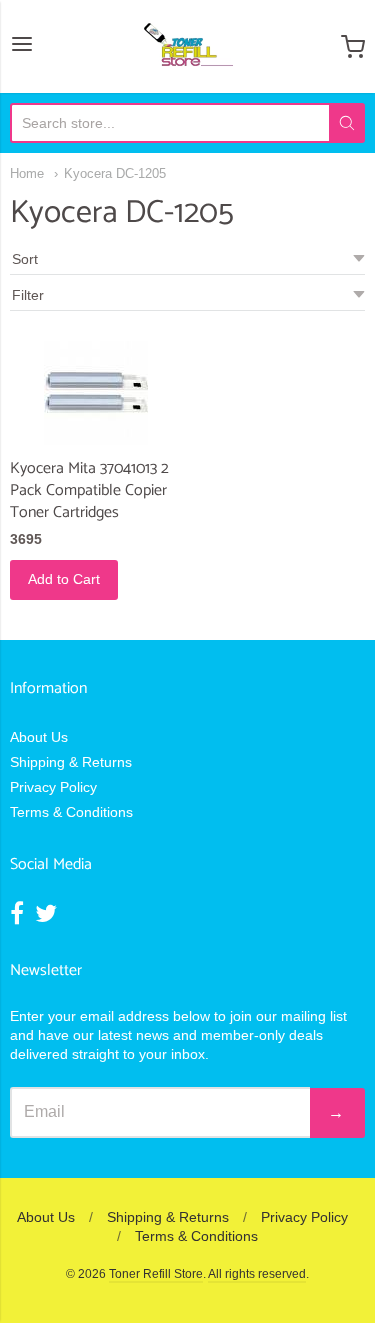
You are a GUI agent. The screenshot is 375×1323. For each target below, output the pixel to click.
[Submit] (347, 123)
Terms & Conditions (71, 812)
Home (27, 173)
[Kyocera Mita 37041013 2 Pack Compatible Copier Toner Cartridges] (96, 393)
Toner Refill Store (156, 1274)
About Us (39, 737)
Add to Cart (64, 579)
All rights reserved (257, 1274)
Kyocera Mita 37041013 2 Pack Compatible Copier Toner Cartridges (89, 490)
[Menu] (22, 46)
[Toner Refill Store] (187, 46)
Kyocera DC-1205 (115, 173)
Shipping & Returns (71, 762)
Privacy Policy (53, 787)
